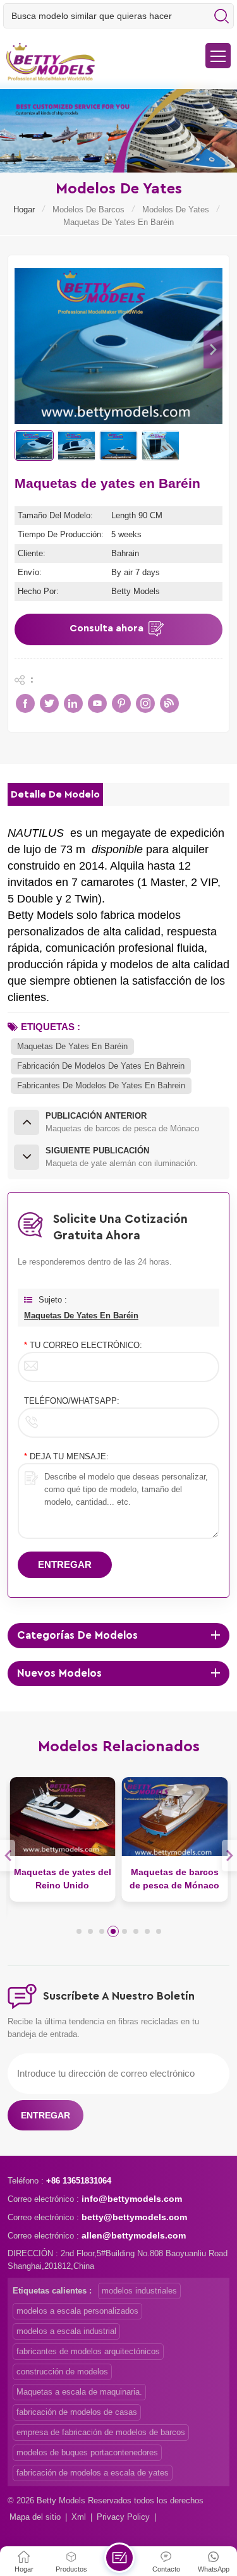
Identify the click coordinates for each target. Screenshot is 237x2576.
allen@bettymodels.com (134, 2235)
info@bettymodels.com (132, 2199)
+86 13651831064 (79, 2181)
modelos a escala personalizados (77, 2311)
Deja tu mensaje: (66, 1456)
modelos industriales (139, 2291)
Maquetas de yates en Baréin (72, 1046)
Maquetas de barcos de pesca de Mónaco (63, 1879)
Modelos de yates (176, 210)
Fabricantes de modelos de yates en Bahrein (101, 1085)
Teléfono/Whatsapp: (72, 1401)
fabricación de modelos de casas (77, 2412)
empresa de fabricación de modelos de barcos (101, 2432)
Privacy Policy (123, 2517)
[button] (213, 349)
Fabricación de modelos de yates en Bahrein (101, 1066)
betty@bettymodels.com (134, 2217)
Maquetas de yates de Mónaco (174, 1879)
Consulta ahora (106, 628)
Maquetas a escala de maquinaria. (79, 2392)
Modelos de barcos (88, 210)
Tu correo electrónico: (83, 1345)
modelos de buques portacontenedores (87, 2452)
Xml (79, 2517)
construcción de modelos (62, 2372)
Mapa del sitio (35, 2517)
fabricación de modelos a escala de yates (93, 2473)
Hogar (24, 210)
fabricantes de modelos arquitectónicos (88, 2351)
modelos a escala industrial (66, 2331)
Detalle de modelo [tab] (55, 794)
